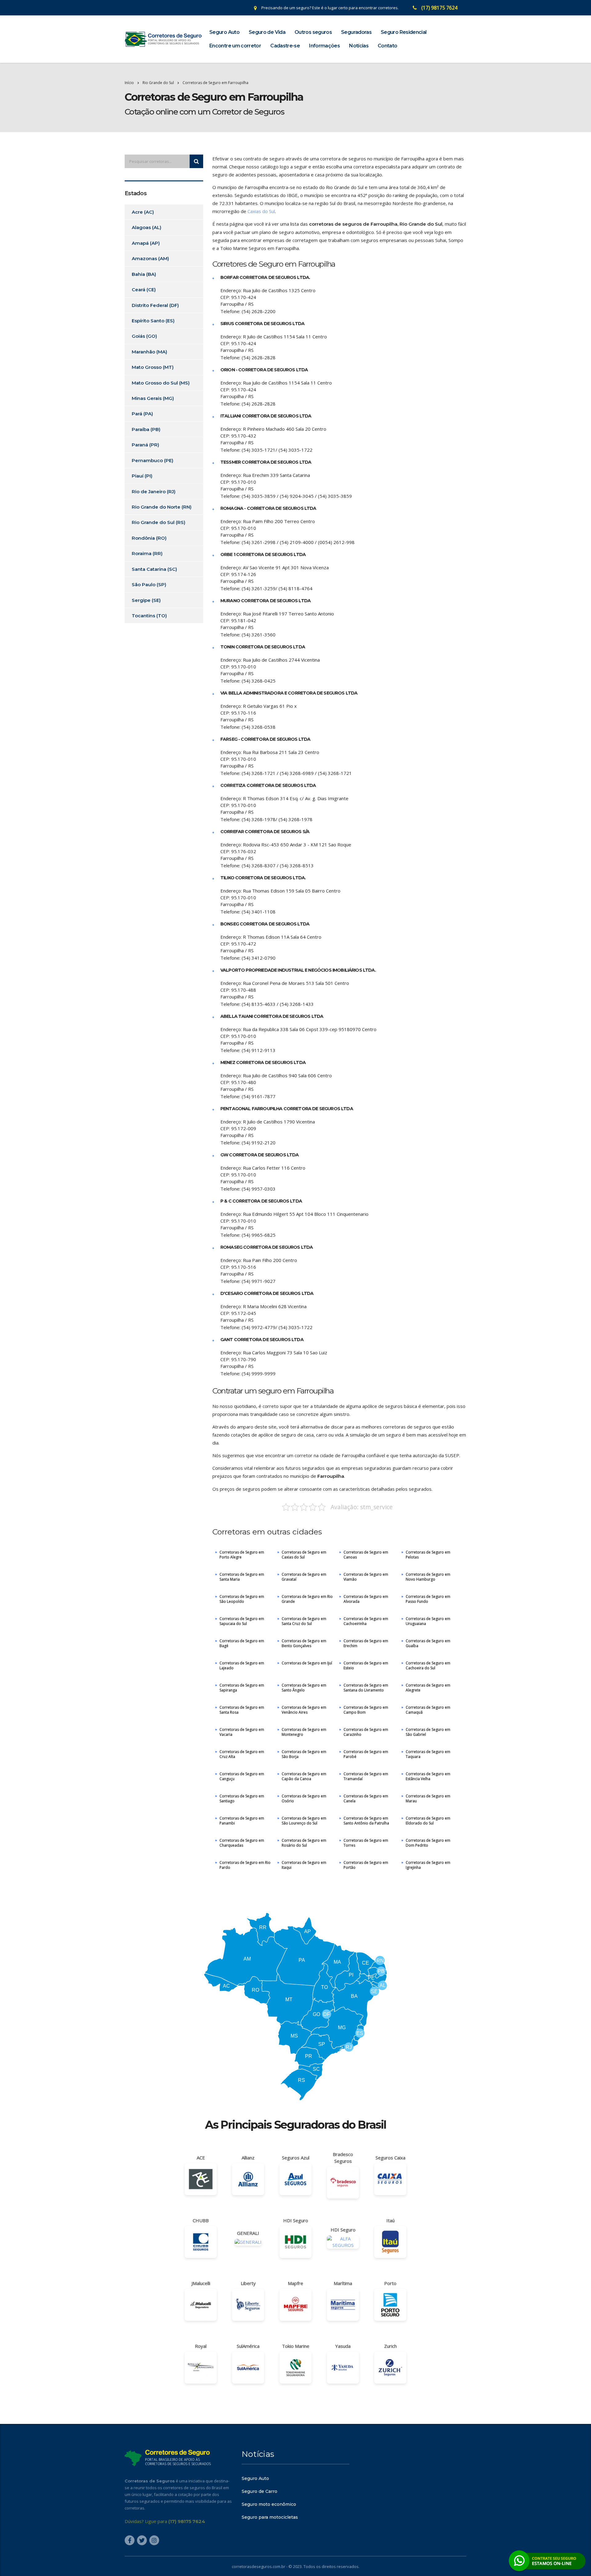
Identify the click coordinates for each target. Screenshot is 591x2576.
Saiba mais (295, 1324)
